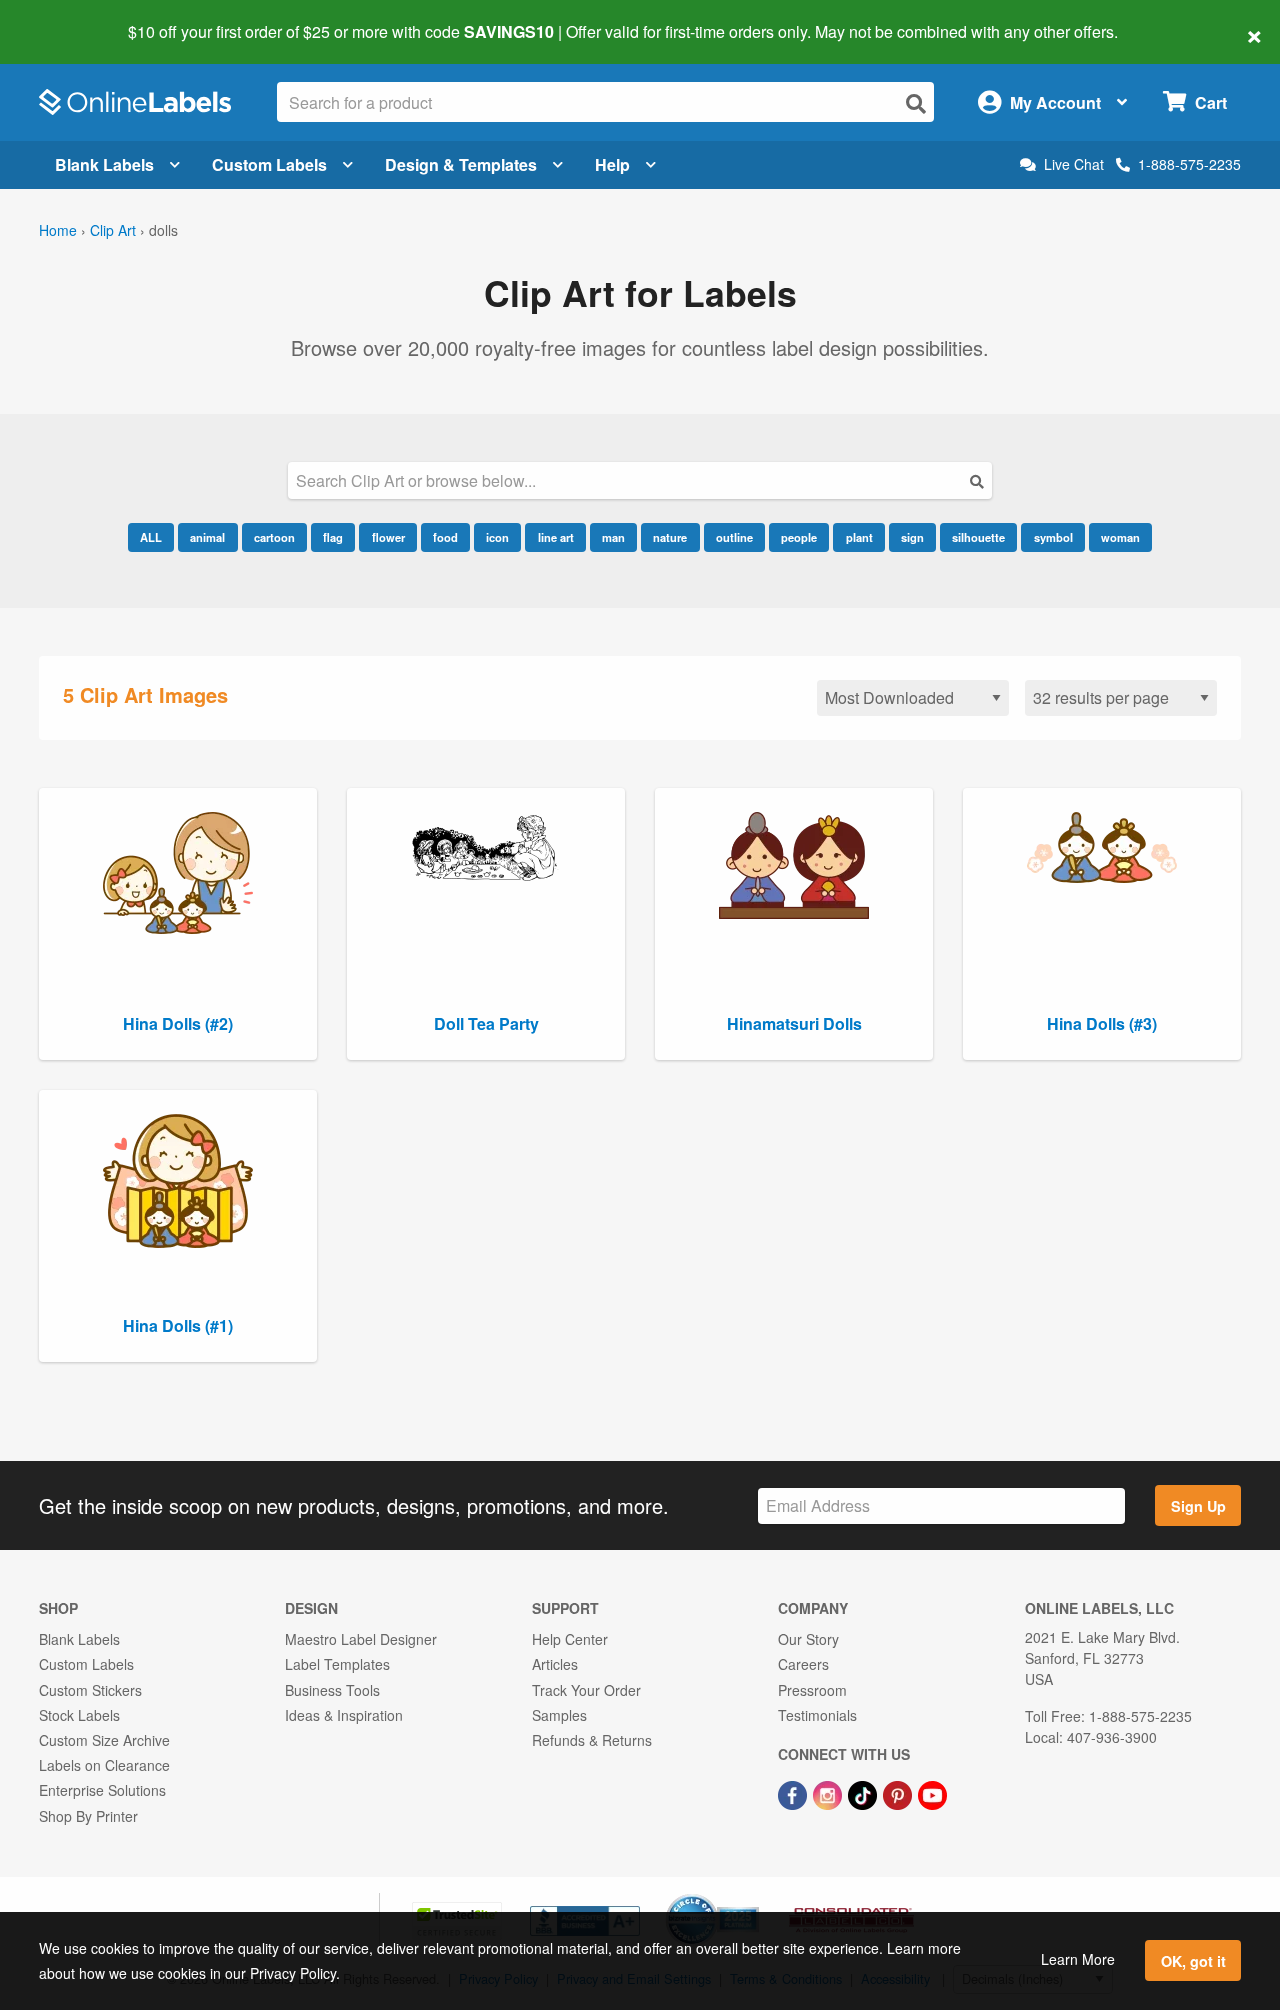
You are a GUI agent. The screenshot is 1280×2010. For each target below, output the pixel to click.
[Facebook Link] (794, 1793)
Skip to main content (72, 18)
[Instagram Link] (829, 1793)
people (799, 537)
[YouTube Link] (932, 1793)
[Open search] (916, 103)
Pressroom (812, 1690)
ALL (151, 537)
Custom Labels (269, 164)
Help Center (570, 1639)
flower (388, 537)
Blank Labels (104, 164)
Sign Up (1198, 1506)
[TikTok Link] (864, 1793)
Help (612, 164)
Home (58, 230)
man (613, 537)
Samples (559, 1715)
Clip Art (113, 230)
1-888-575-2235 (1189, 164)
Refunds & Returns (592, 1740)
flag (333, 537)
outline (734, 537)
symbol (1053, 537)
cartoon (274, 537)
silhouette (978, 537)
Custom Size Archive (104, 1740)
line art (556, 537)
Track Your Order (586, 1690)
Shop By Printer (88, 1816)
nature (670, 537)
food (445, 537)
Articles (555, 1664)
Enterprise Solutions (102, 1790)
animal (207, 537)
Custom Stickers (90, 1690)
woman (1120, 537)
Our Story (808, 1639)
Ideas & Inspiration (344, 1715)
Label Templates (337, 1664)
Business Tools (332, 1690)
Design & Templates (461, 164)
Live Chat (1074, 164)
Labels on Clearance (104, 1765)
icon (497, 537)
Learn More (1078, 1959)
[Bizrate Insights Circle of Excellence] (752, 1896)
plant (859, 537)
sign (912, 537)
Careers (803, 1664)
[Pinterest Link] (899, 1793)
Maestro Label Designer (361, 1639)
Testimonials (817, 1715)
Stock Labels (79, 1715)
